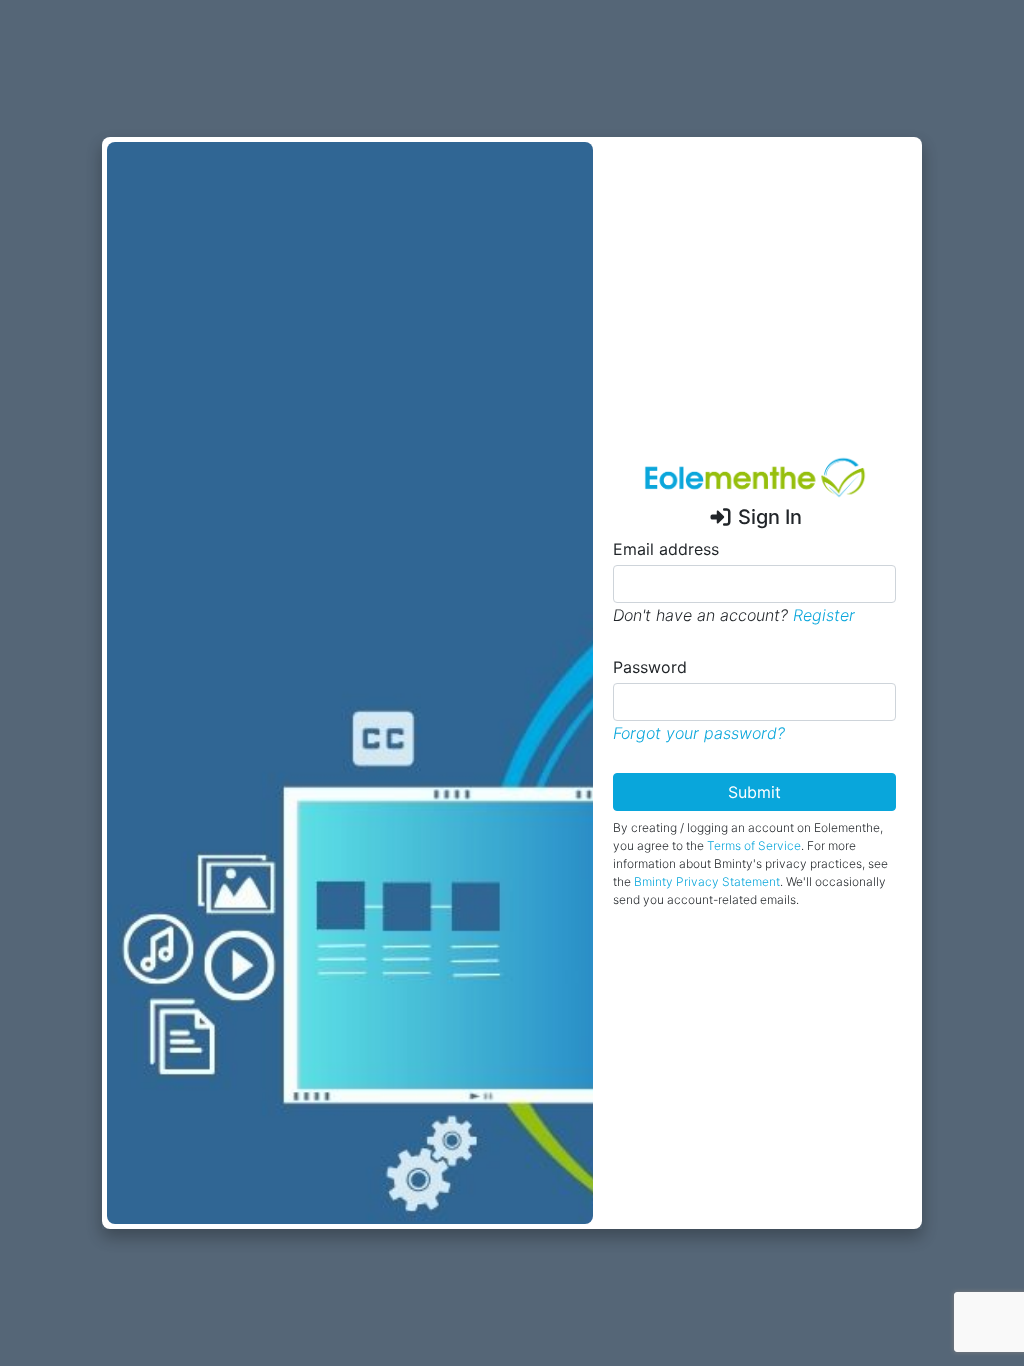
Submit (754, 792)
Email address (666, 549)
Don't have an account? (734, 615)
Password (650, 667)
